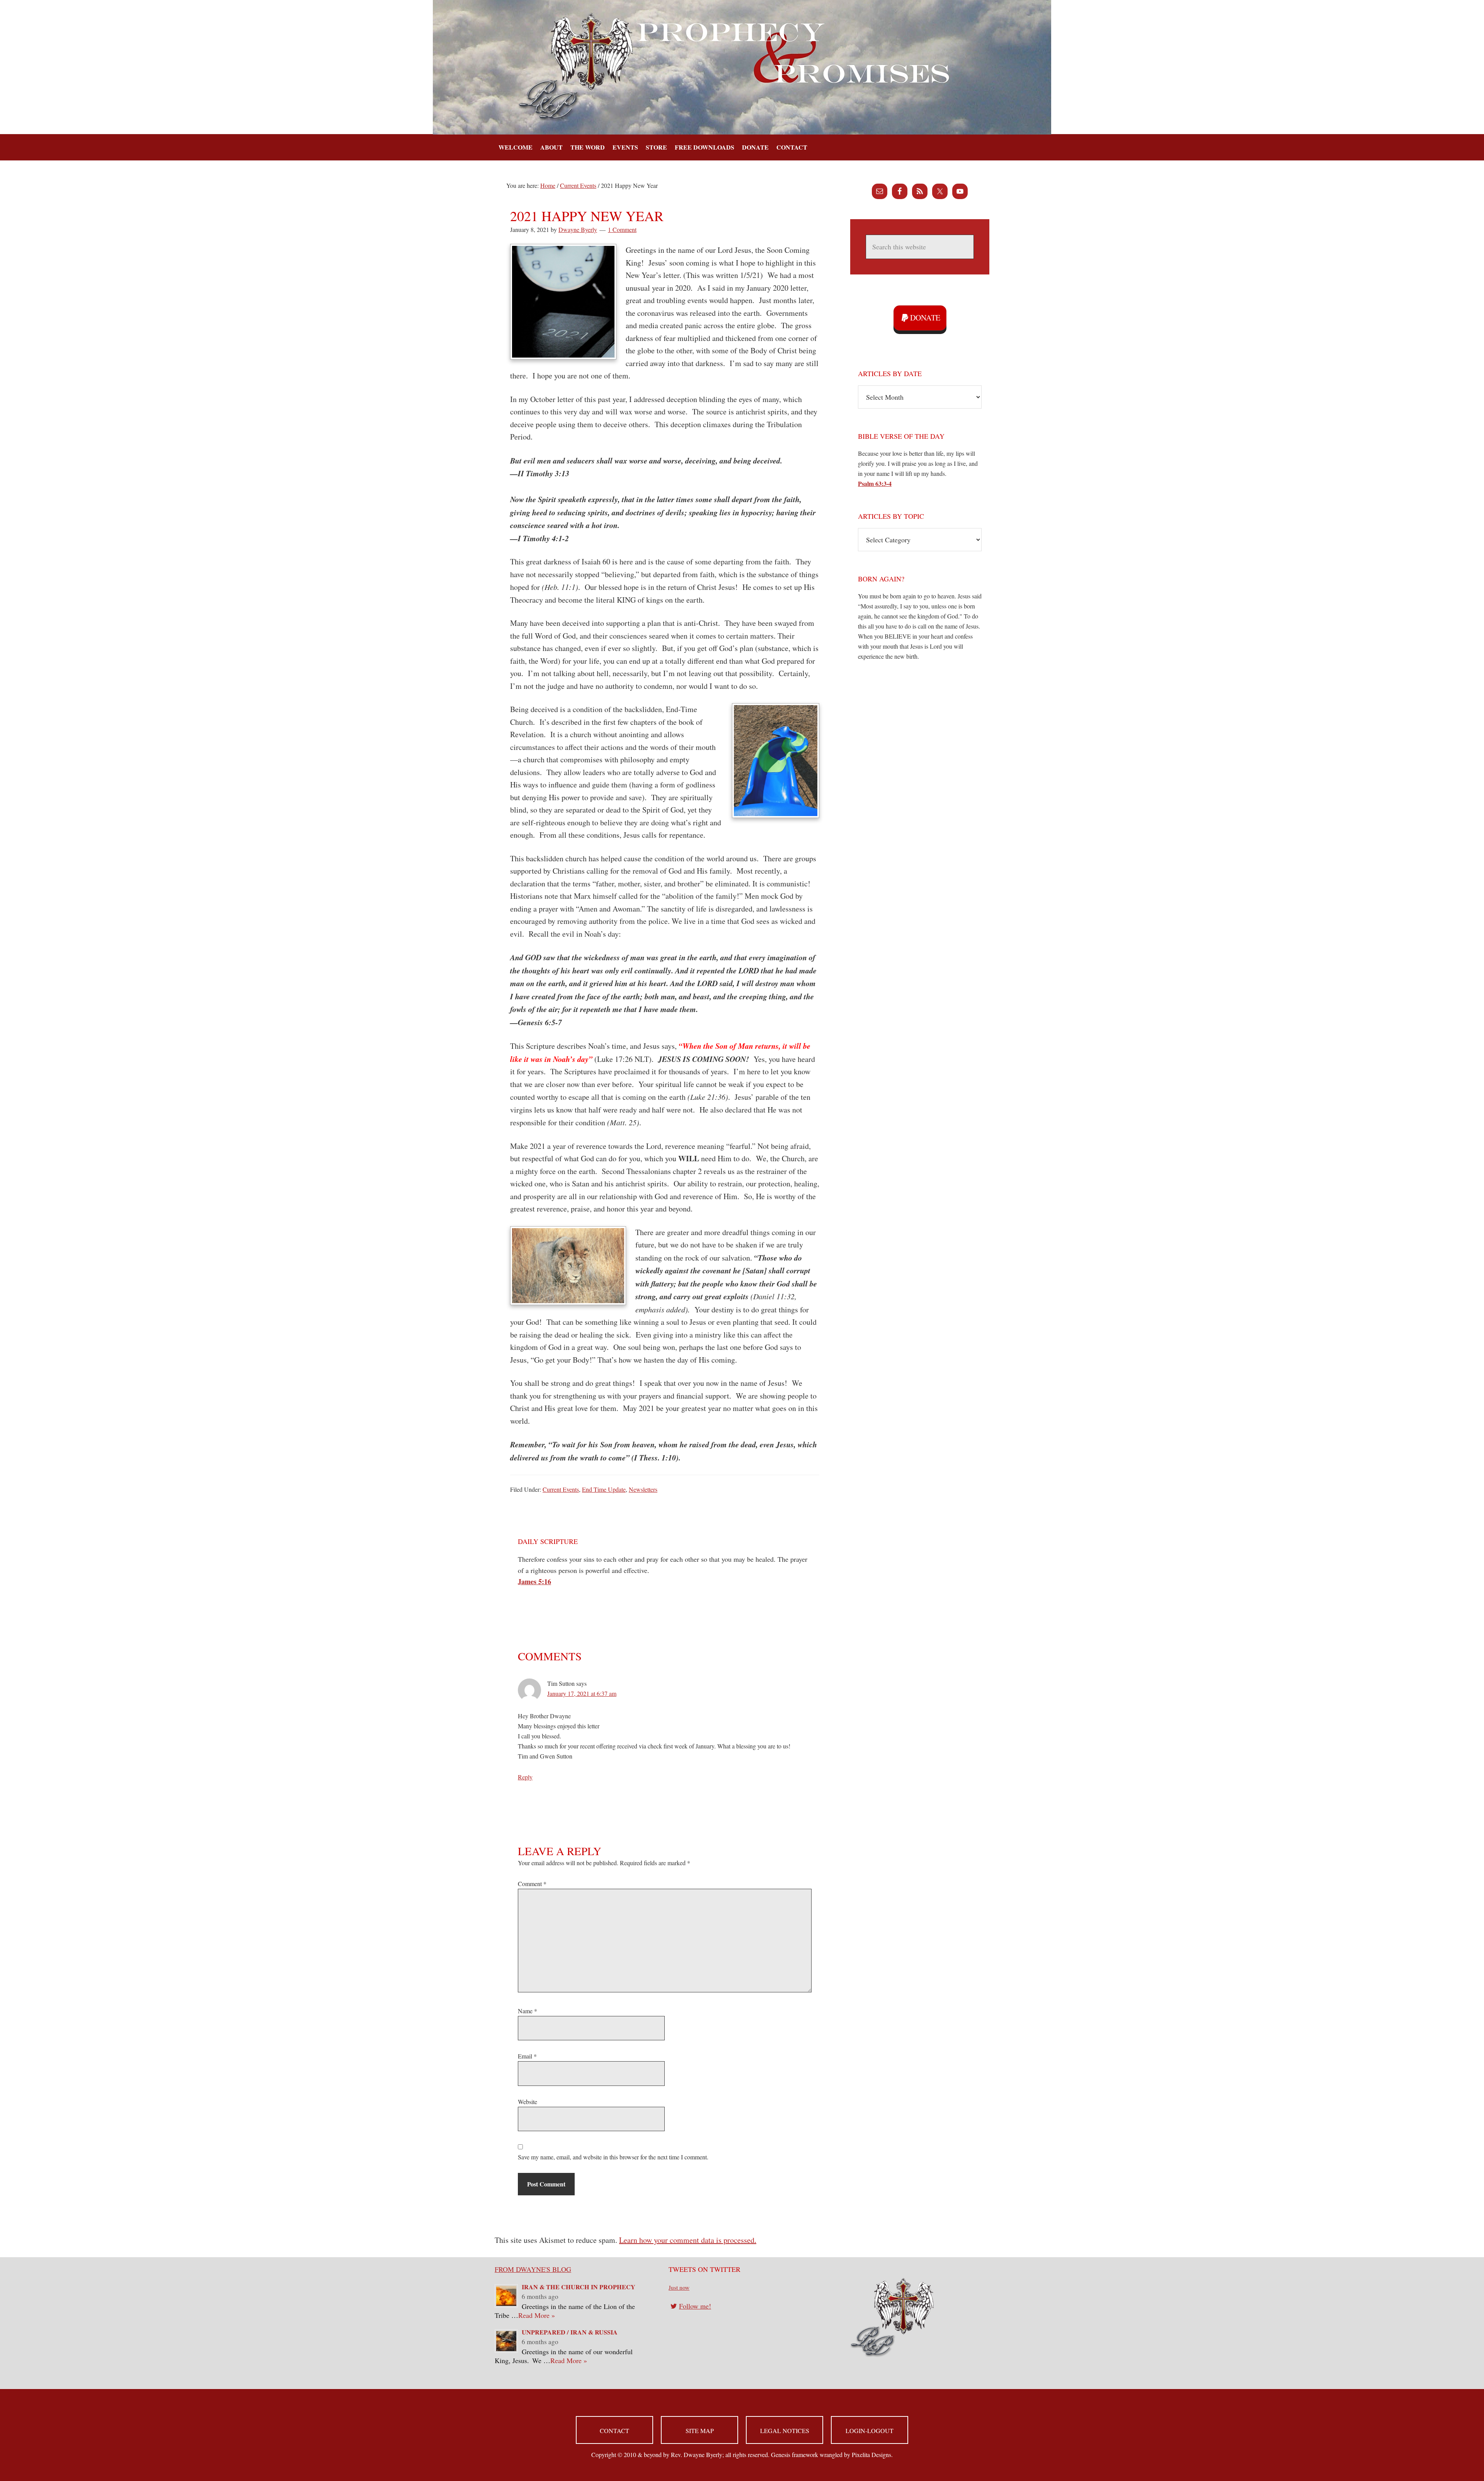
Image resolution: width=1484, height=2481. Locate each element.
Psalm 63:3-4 (875, 483)
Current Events (561, 1489)
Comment (532, 1884)
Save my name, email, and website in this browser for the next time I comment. (613, 2157)
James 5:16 (534, 1581)
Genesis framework (795, 2455)
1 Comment (622, 229)
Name (528, 2011)
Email (527, 2056)
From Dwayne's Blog (533, 2269)
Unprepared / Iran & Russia (570, 2332)
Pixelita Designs (871, 2455)
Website (528, 2102)
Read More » (537, 2315)
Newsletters (643, 1489)
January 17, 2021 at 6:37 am (582, 1693)
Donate (925, 318)
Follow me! (695, 2306)
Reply (525, 1777)
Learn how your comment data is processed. (688, 2240)
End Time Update (604, 1489)
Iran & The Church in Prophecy (579, 2287)
